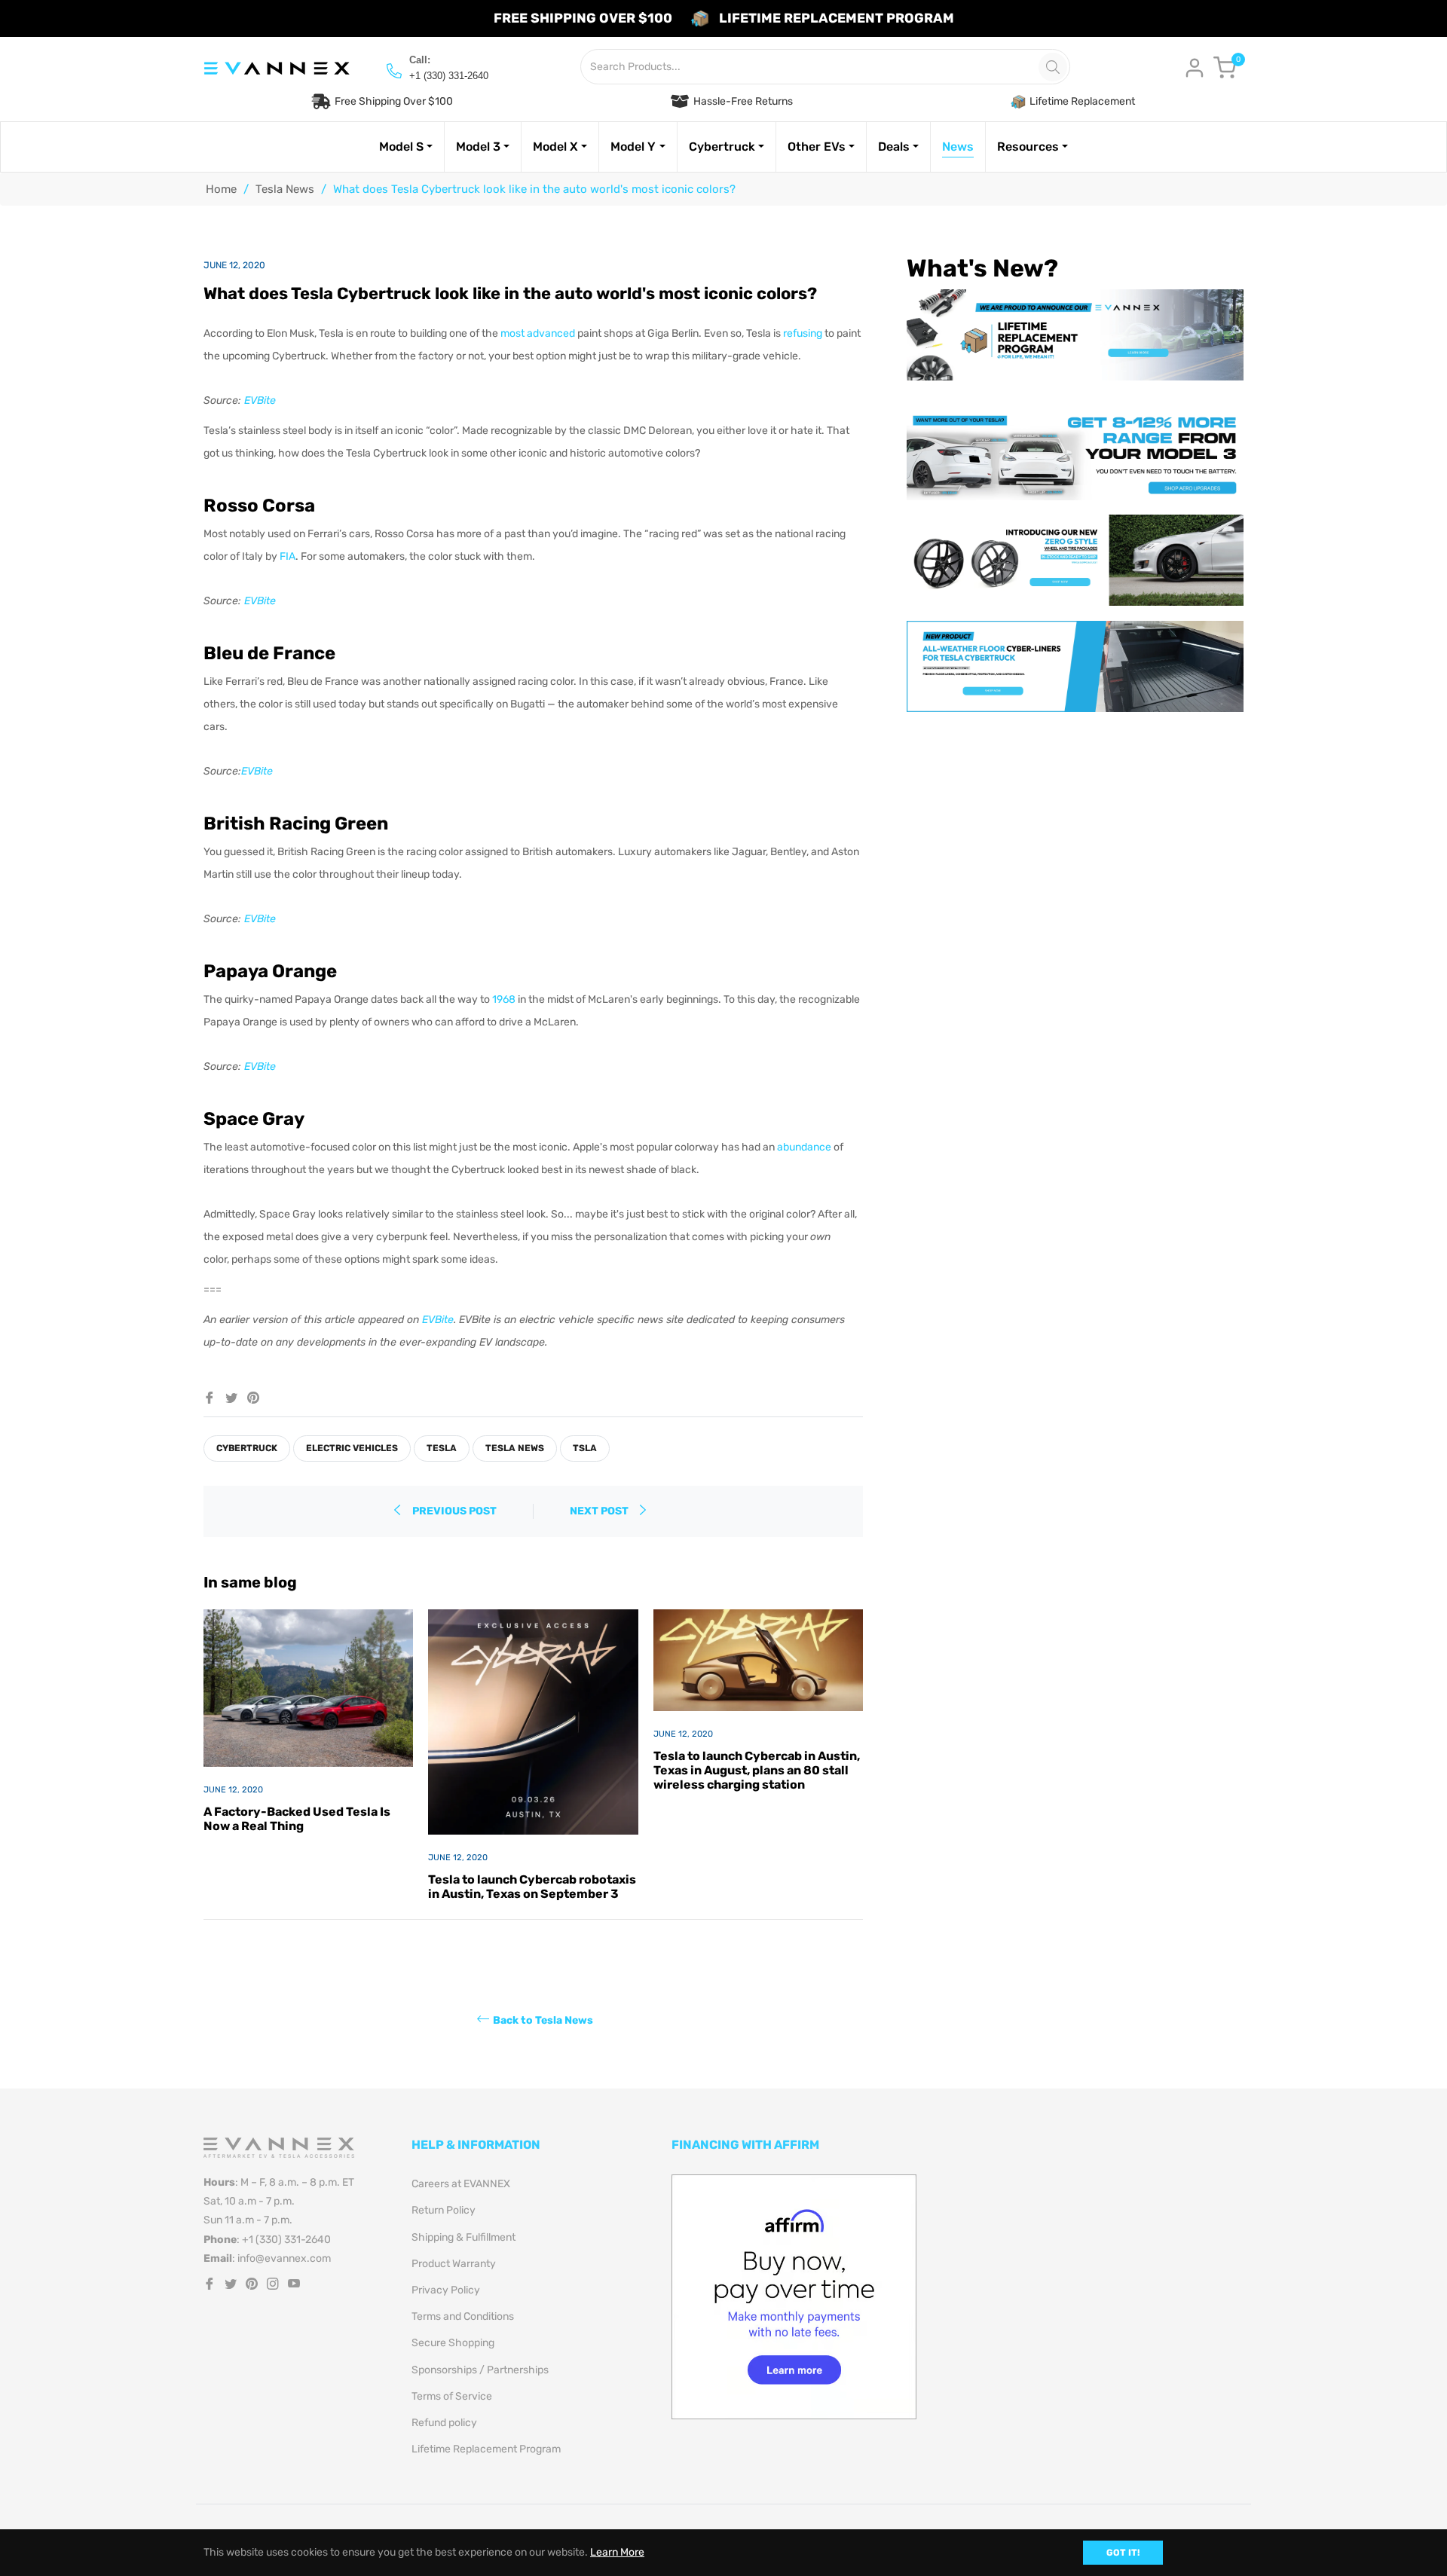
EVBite (260, 400)
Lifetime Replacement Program (486, 2449)
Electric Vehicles (352, 1448)
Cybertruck (247, 1448)
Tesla (442, 1448)
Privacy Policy (446, 2290)
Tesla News (285, 189)
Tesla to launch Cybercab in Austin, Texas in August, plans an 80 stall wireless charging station (757, 1770)
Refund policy (444, 2423)
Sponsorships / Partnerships (480, 2370)
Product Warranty (454, 2264)
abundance (804, 1147)
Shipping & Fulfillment (463, 2237)
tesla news (515, 1448)
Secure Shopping (453, 2343)
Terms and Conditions (463, 2316)
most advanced (538, 333)
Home (221, 189)
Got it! (1123, 2553)
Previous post (454, 1511)
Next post (600, 1511)
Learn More (617, 2552)
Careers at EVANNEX (461, 2184)
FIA (288, 556)
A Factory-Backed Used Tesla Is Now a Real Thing (297, 1819)
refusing (803, 333)
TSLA (585, 1448)
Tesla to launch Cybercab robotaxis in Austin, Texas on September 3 (532, 1887)
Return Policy (444, 2210)
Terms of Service (452, 2396)
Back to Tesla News (543, 2020)
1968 (504, 999)
